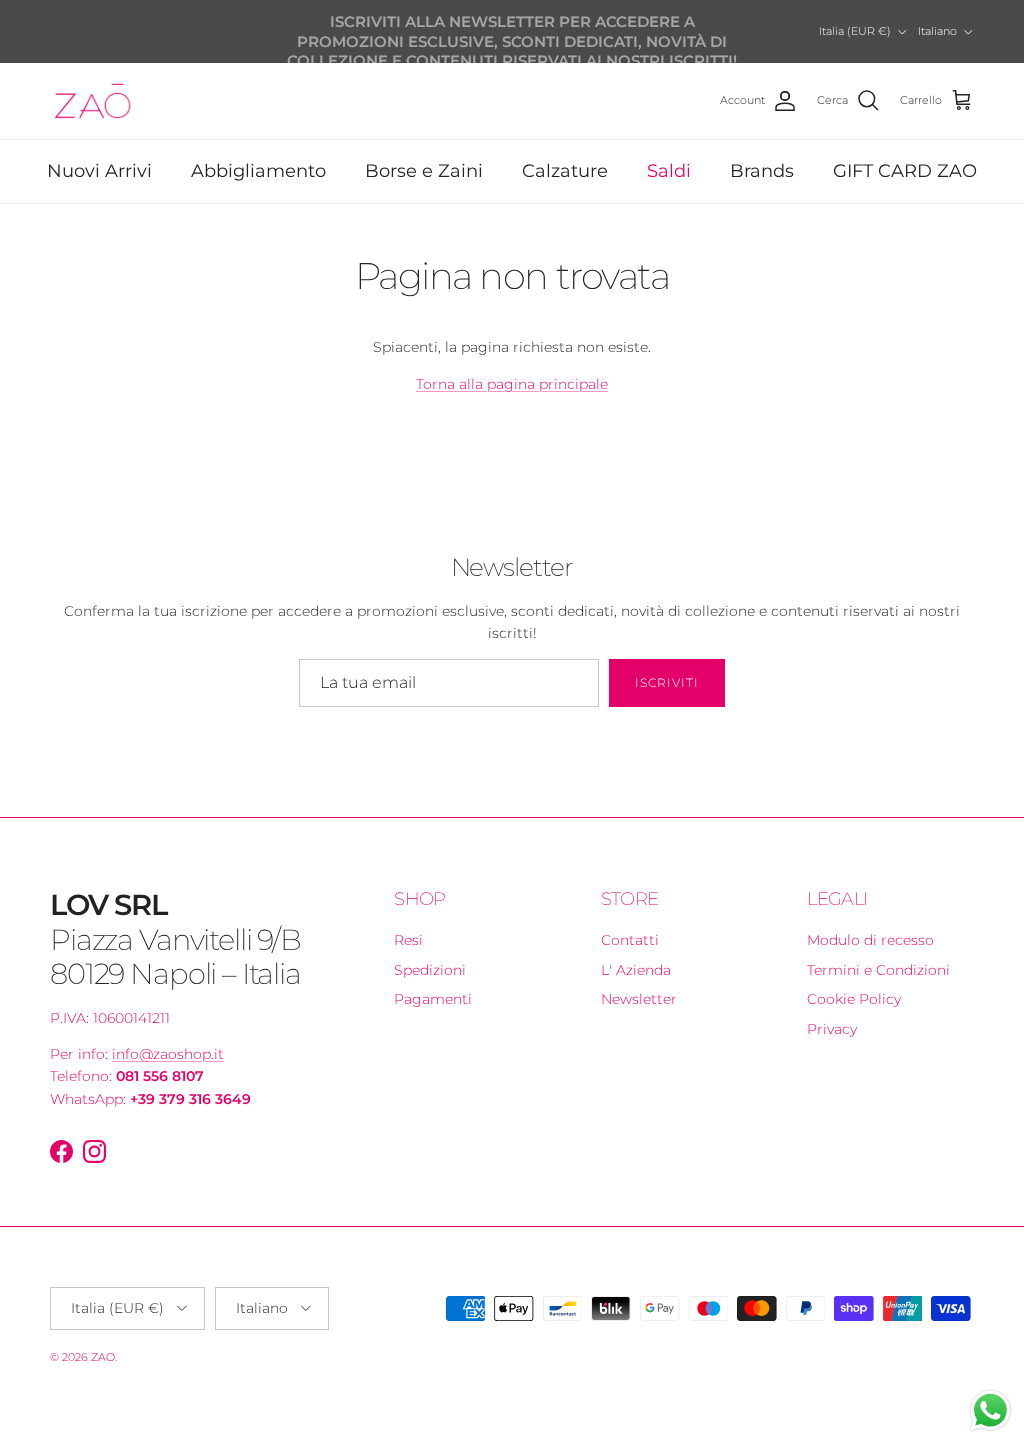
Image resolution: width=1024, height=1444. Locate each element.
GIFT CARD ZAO (905, 171)
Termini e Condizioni (878, 970)
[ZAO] (92, 101)
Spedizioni (430, 970)
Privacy (832, 1029)
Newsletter (639, 999)
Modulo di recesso (870, 940)
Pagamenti (433, 999)
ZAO (103, 1357)
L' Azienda (636, 970)
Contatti (630, 940)
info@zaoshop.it (168, 1054)
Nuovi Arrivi (99, 171)
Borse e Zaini (424, 171)
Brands (762, 171)
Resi (408, 940)
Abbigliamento (258, 171)
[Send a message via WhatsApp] (990, 1410)
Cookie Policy (854, 999)
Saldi (669, 171)
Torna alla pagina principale (512, 384)
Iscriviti (667, 682)
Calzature (565, 171)
